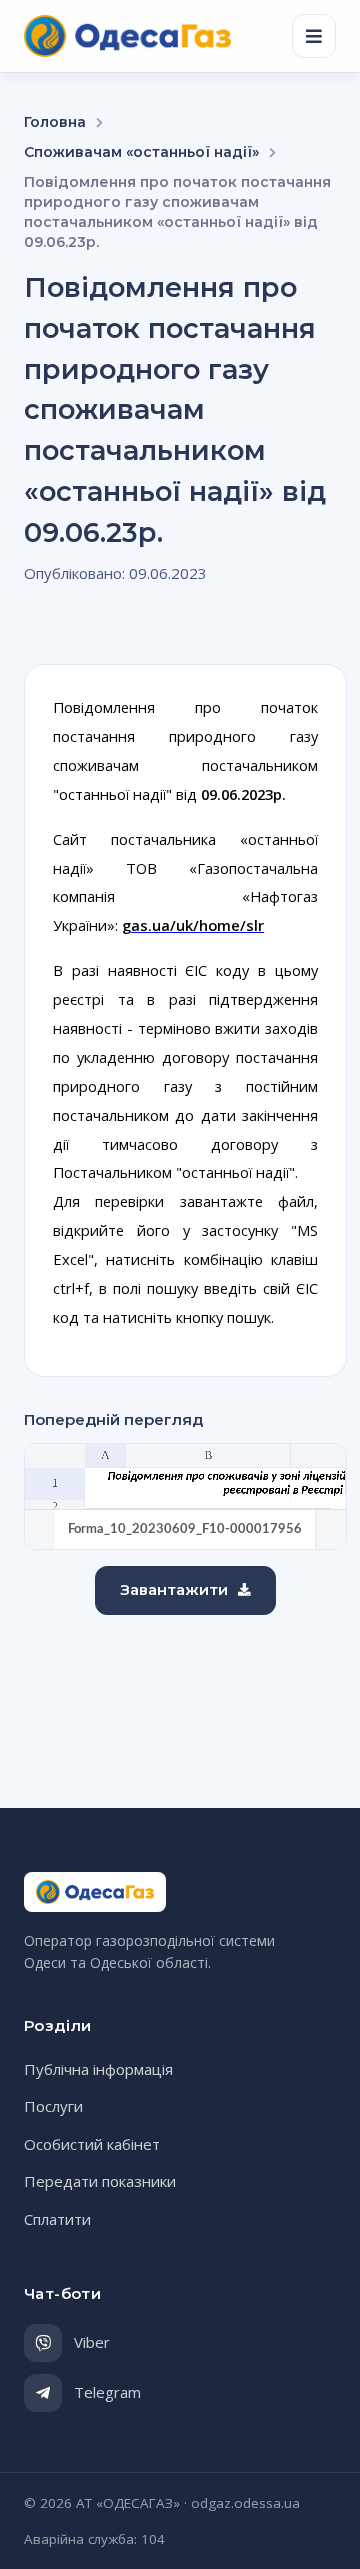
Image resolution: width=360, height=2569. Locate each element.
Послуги (53, 2106)
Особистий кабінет (92, 2144)
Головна (55, 122)
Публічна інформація (98, 2069)
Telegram (107, 2392)
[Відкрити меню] (314, 36)
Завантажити (174, 1589)
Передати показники (100, 2181)
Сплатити (57, 2219)
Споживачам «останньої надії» (141, 152)
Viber (92, 2342)
